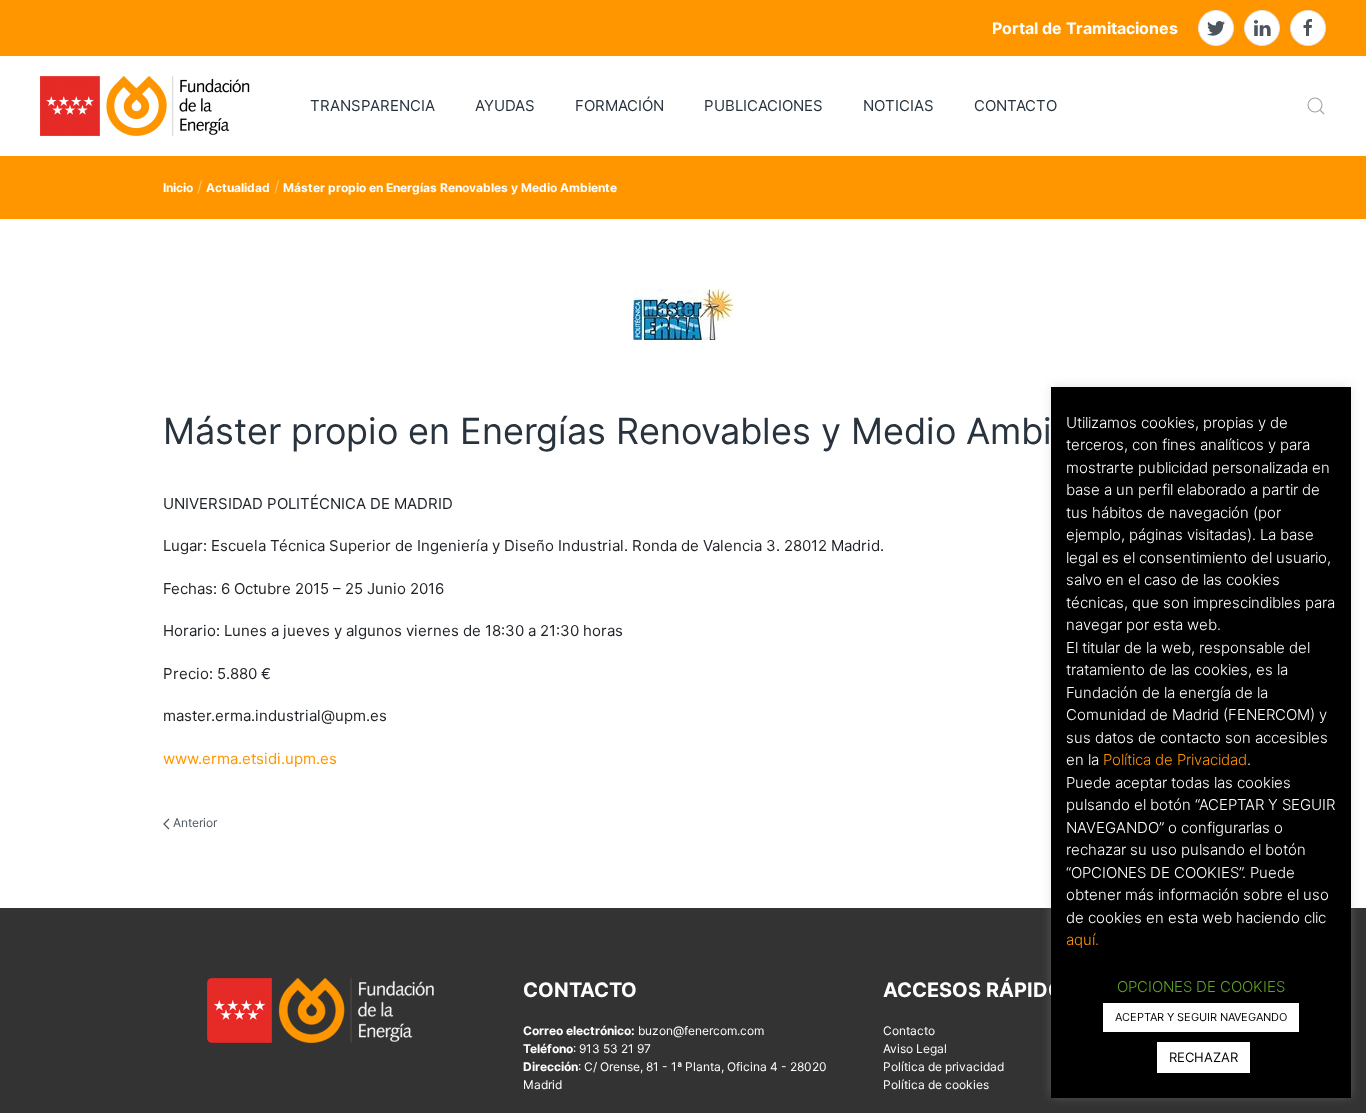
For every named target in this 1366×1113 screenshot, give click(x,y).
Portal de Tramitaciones (1085, 28)
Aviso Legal (915, 1048)
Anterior (193, 822)
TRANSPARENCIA (372, 105)
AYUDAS (505, 105)
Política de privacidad (943, 1066)
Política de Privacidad (1175, 759)
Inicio (178, 187)
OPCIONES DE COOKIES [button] (1201, 986)
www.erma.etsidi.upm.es (250, 758)
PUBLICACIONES (763, 105)
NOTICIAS (898, 105)
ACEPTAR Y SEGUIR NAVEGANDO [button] (1201, 1017)
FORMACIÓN (619, 105)
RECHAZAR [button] (1203, 1057)
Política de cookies (936, 1084)
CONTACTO (1015, 105)
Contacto (909, 1030)
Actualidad (238, 187)
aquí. (1082, 939)
